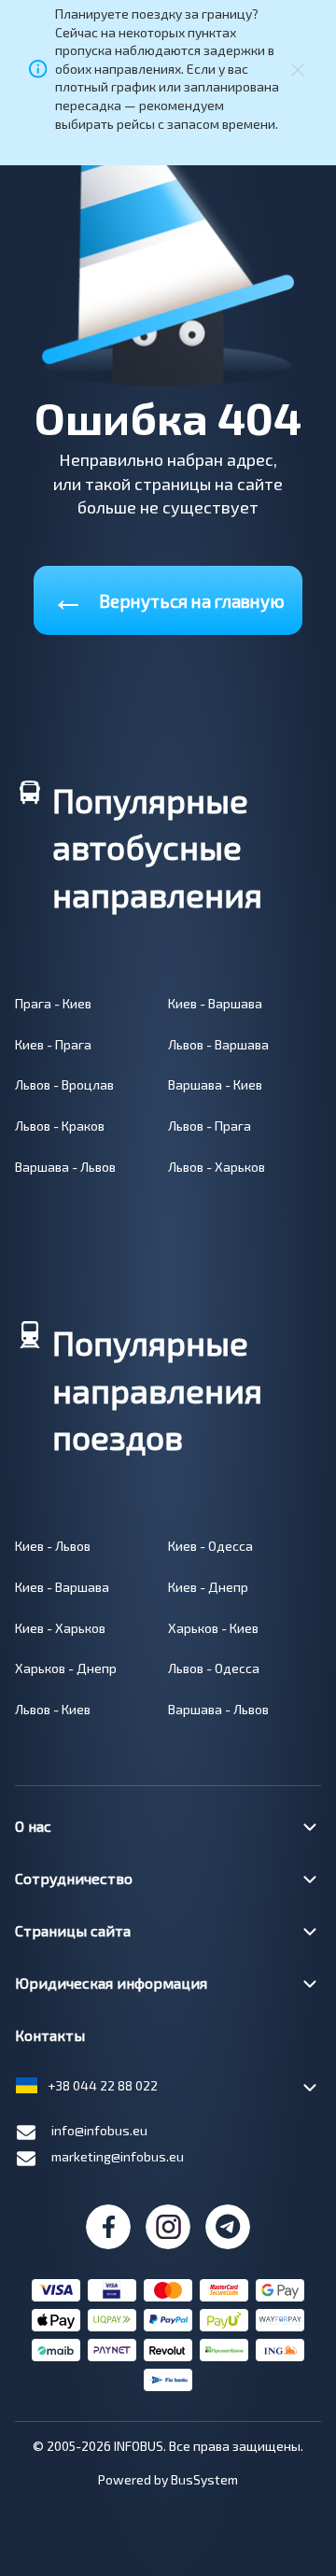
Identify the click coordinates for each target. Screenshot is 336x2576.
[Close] (298, 68)
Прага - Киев (53, 1003)
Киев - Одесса (210, 1546)
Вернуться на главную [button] (168, 597)
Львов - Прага (210, 1126)
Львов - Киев (53, 1709)
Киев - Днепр (208, 1587)
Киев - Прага (53, 1044)
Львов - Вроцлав (64, 1084)
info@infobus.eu (99, 2130)
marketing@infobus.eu (118, 2156)
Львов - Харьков (217, 1167)
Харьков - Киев (213, 1628)
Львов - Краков (60, 1126)
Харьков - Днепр (66, 1668)
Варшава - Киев (215, 1084)
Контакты (50, 2035)
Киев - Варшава (215, 1003)
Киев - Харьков (60, 1628)
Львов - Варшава (218, 1044)
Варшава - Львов (65, 1167)
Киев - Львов (53, 1546)
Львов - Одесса (214, 1668)
